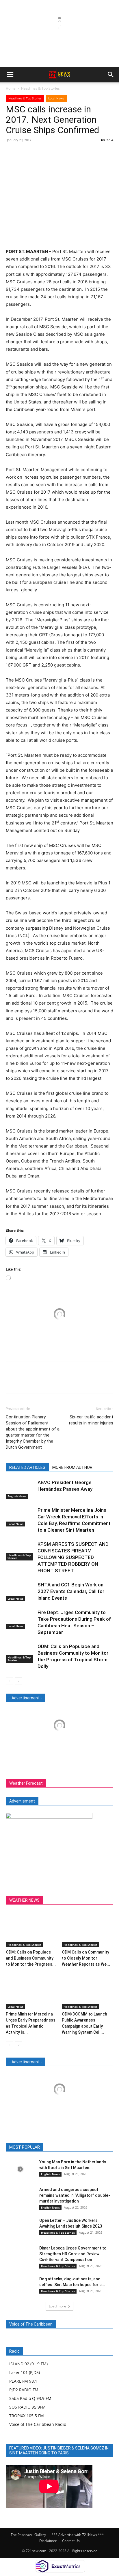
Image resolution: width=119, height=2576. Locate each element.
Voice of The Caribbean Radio (38, 2424)
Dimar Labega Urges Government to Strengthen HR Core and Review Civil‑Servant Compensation (73, 2254)
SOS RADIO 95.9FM (27, 2407)
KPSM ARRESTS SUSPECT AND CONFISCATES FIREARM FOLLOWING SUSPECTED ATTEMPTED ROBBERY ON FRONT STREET (73, 1557)
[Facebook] (12, 153)
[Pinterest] (38, 153)
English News (17, 1496)
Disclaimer (48, 2541)
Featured (45, 2147)
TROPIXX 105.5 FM (27, 2416)
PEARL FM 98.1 (23, 2381)
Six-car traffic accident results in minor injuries (91, 1420)
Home (11, 88)
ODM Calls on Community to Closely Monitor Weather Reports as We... (86, 1958)
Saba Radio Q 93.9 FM (30, 2398)
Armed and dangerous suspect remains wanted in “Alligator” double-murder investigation (75, 2195)
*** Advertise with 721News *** (78, 2535)
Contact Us (71, 2541)
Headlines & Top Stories (40, 88)
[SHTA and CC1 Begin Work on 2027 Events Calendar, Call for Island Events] (20, 1591)
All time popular (74, 2147)
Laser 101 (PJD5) (25, 2372)
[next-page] (19, 1681)
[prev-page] (9, 1681)
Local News (56, 98)
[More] (65, 153)
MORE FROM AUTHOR (72, 1467)
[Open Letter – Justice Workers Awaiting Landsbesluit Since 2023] (20, 2227)
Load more (57, 2306)
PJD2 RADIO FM (24, 2390)
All (27, 2147)
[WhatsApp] (51, 153)
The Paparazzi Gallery (28, 2535)
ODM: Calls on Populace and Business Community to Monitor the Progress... (31, 1958)
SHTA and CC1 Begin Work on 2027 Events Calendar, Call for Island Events (71, 1591)
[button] (10, 75)
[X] (25, 153)
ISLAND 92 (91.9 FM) (28, 2364)
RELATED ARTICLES (27, 1467)
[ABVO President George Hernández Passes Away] (20, 1489)
